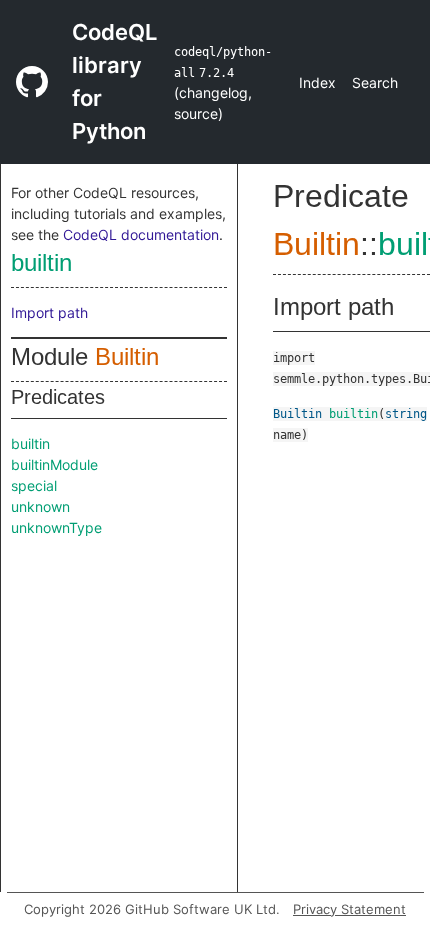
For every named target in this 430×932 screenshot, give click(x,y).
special (34, 485)
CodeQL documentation (141, 234)
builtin (41, 262)
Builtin (127, 356)
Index (317, 82)
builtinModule (54, 464)
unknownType (56, 527)
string (406, 414)
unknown (40, 506)
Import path (49, 312)
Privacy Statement (349, 909)
